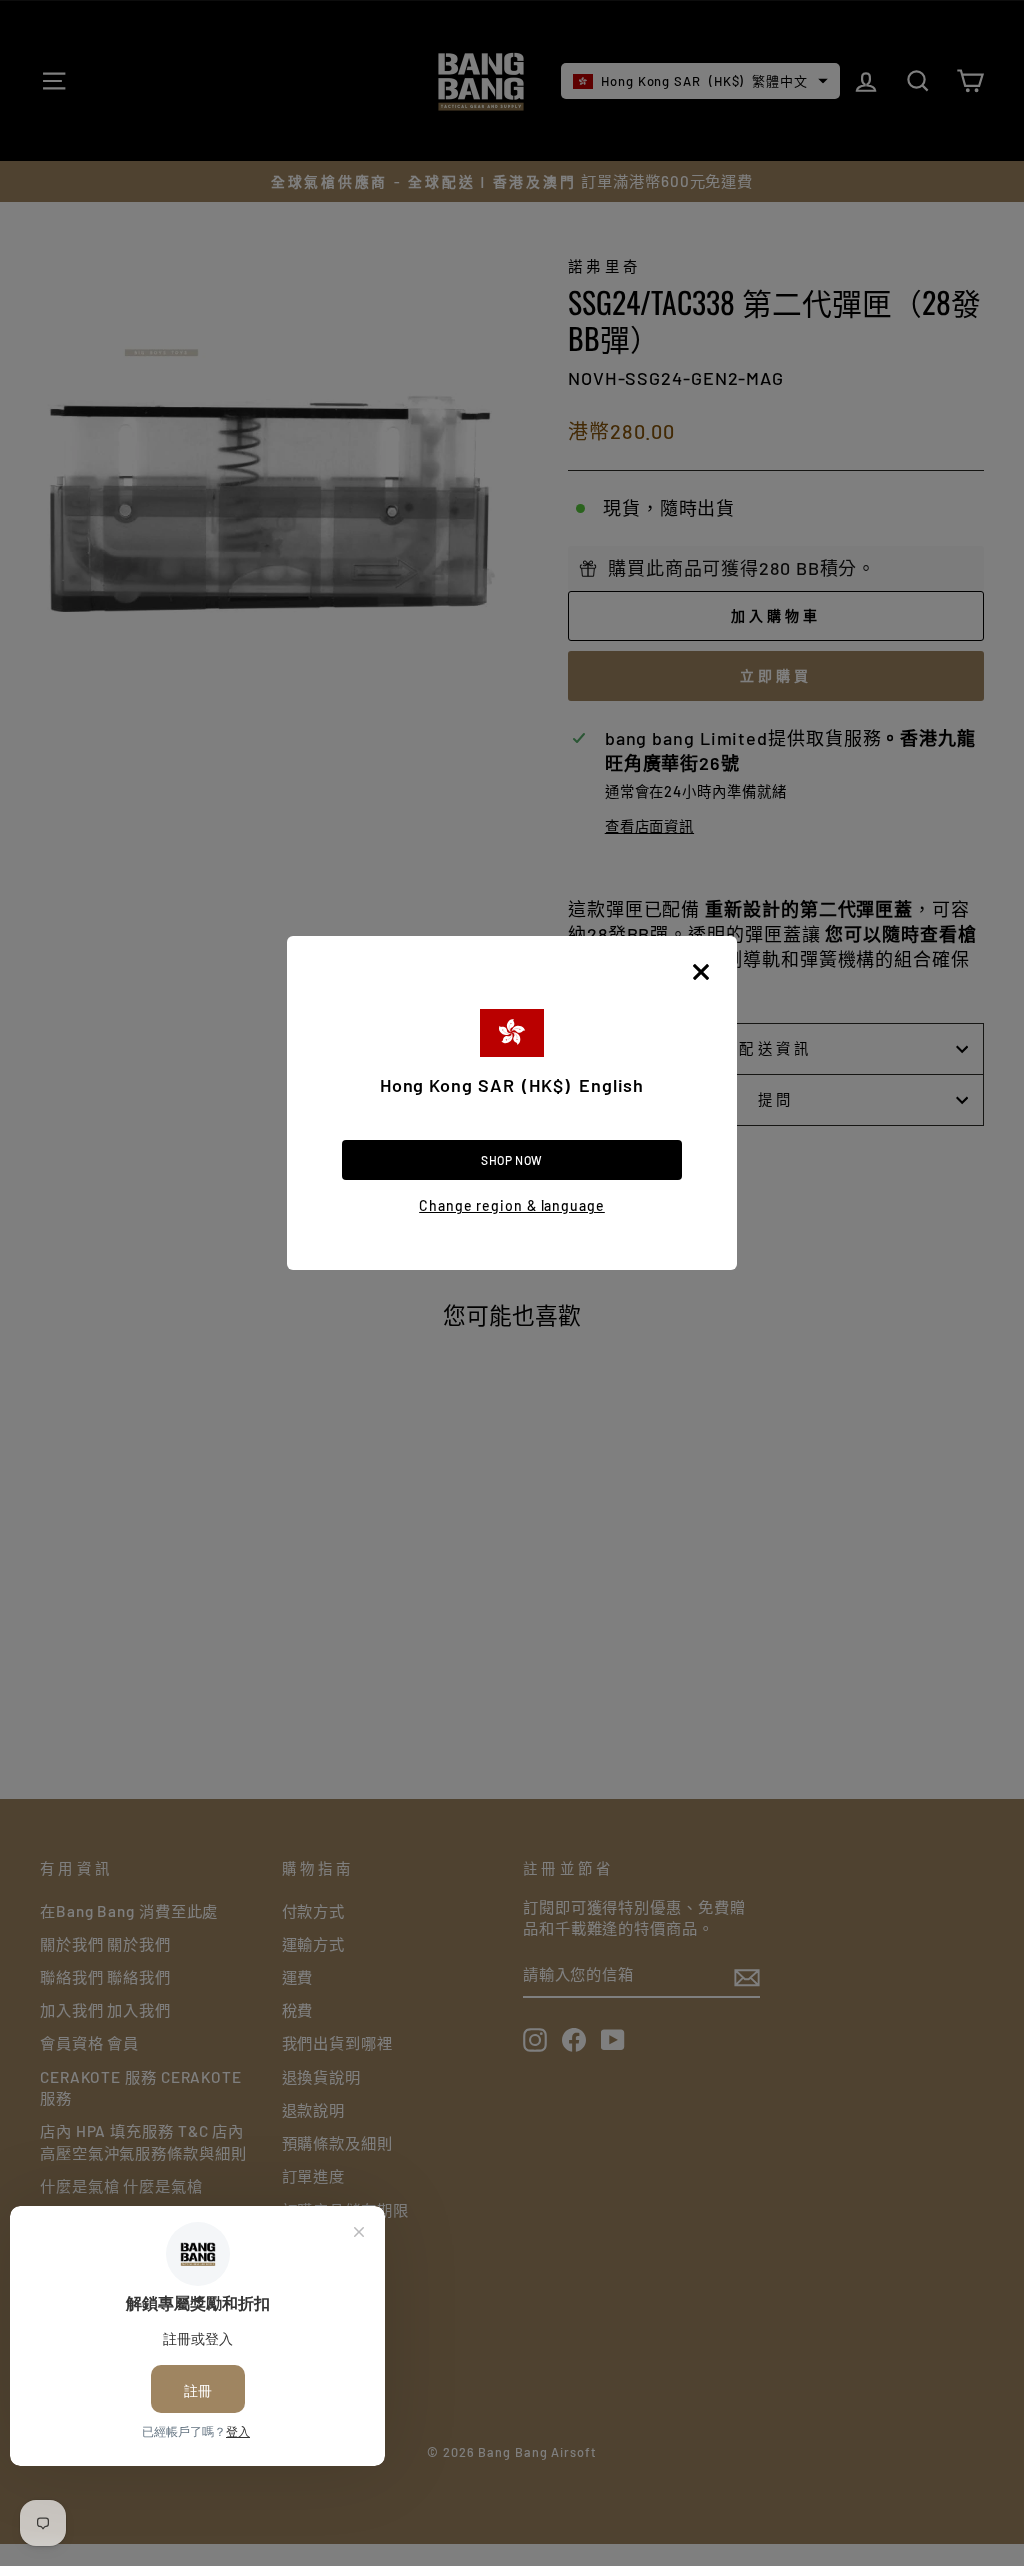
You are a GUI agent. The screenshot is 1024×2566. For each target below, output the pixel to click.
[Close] (701, 972)
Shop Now (512, 1160)
